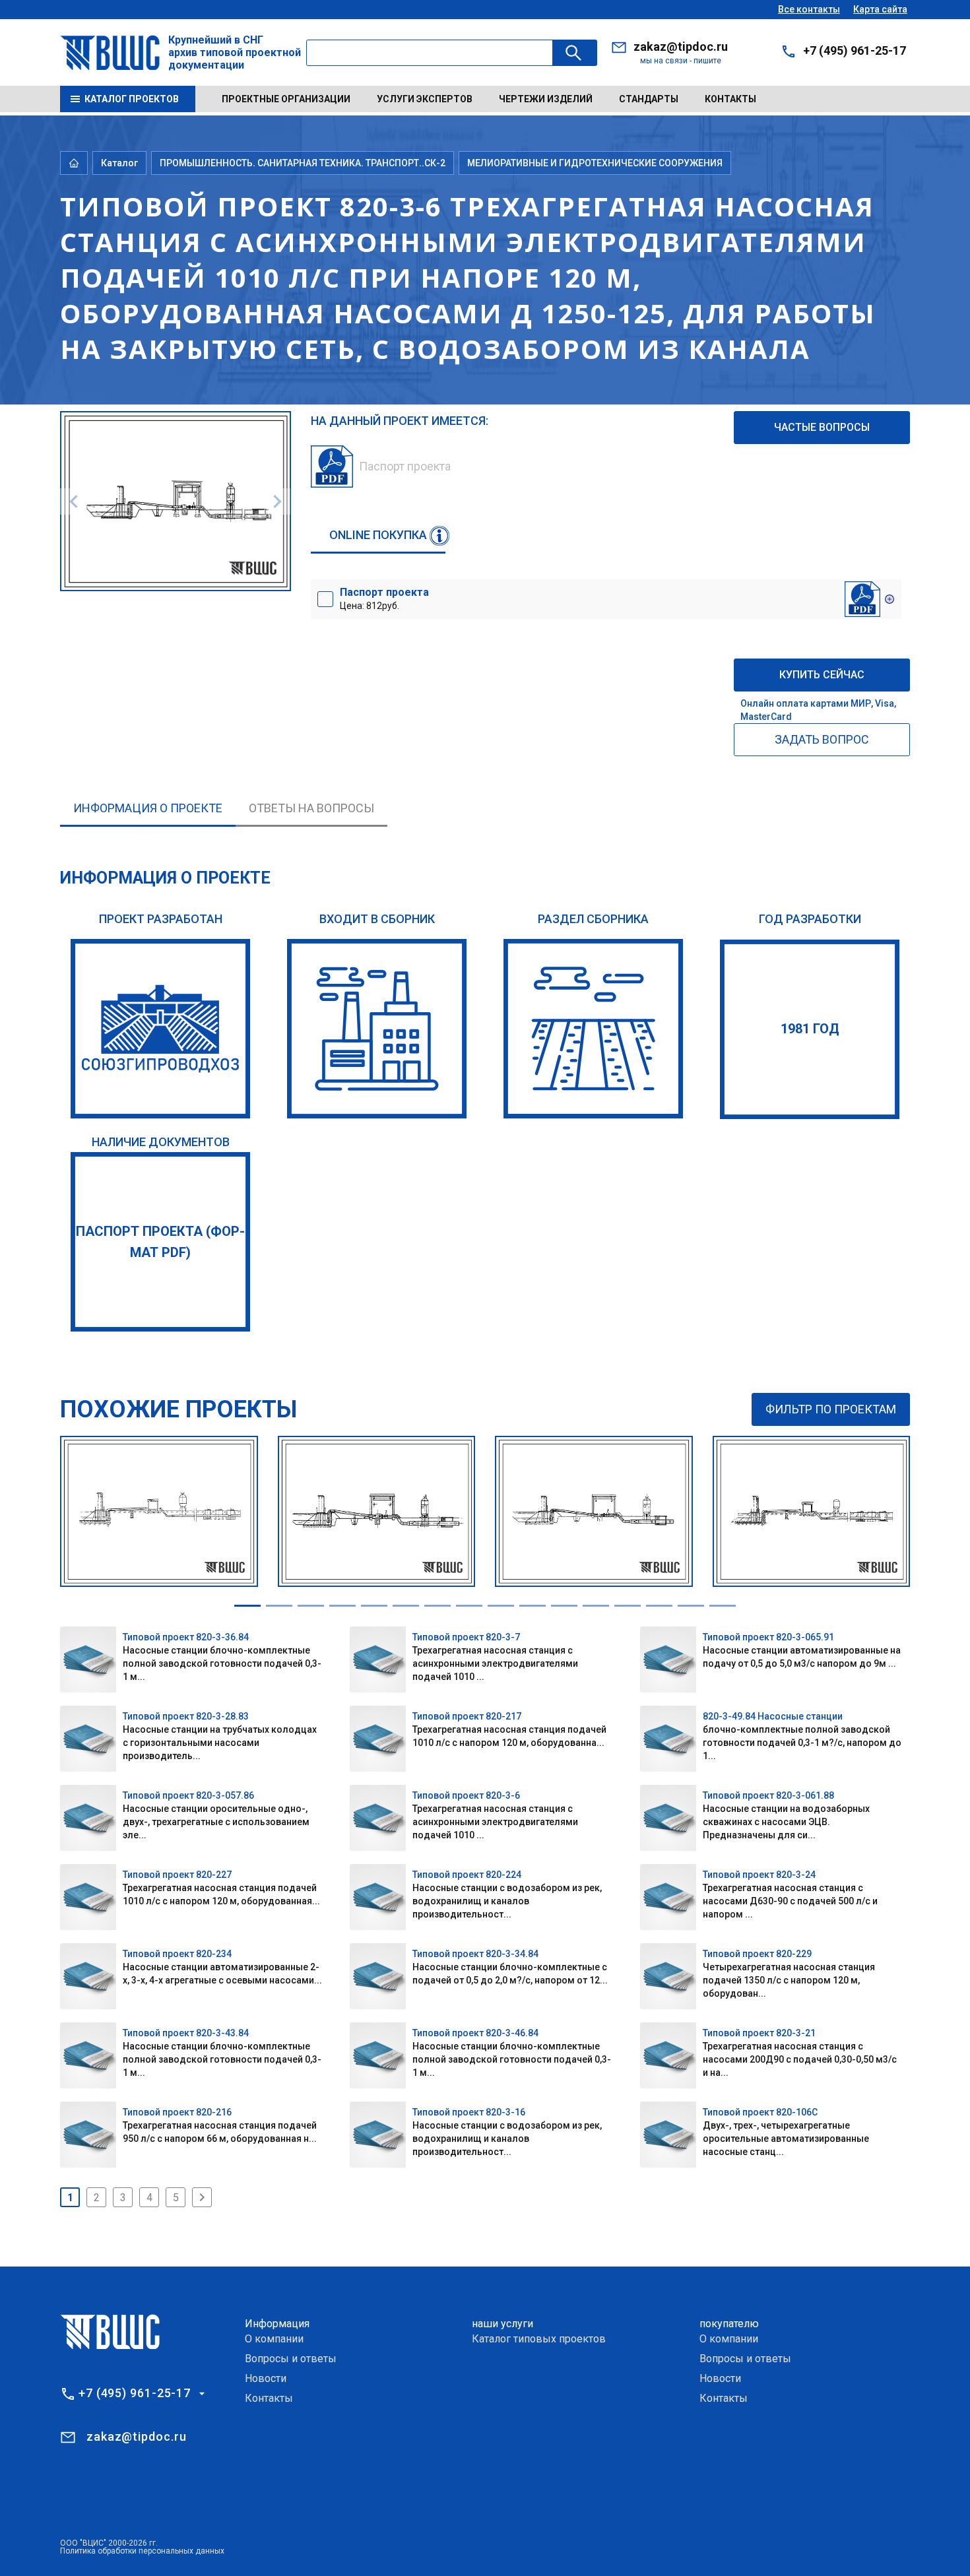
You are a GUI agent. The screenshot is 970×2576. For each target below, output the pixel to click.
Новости (266, 2378)
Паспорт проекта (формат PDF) (160, 1242)
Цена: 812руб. (384, 598)
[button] (247, 1606)
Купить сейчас (822, 675)
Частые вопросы (822, 427)
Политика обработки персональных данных (142, 2551)
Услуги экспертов (425, 99)
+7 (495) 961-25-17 (855, 50)
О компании (274, 2339)
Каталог (119, 163)
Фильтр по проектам (831, 1409)
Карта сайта (880, 9)
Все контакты (809, 9)
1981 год (810, 1029)
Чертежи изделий (546, 99)
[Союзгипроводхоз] (160, 1029)
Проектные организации (286, 99)
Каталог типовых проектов (539, 2339)
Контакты (730, 99)
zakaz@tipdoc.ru (681, 47)
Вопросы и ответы (291, 2359)
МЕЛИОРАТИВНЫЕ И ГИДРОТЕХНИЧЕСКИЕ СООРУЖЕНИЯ (595, 163)
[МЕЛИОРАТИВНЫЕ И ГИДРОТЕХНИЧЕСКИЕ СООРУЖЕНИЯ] (593, 1029)
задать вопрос (822, 739)
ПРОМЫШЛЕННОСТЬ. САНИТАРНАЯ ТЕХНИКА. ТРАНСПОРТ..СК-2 (303, 163)
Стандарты (649, 99)
